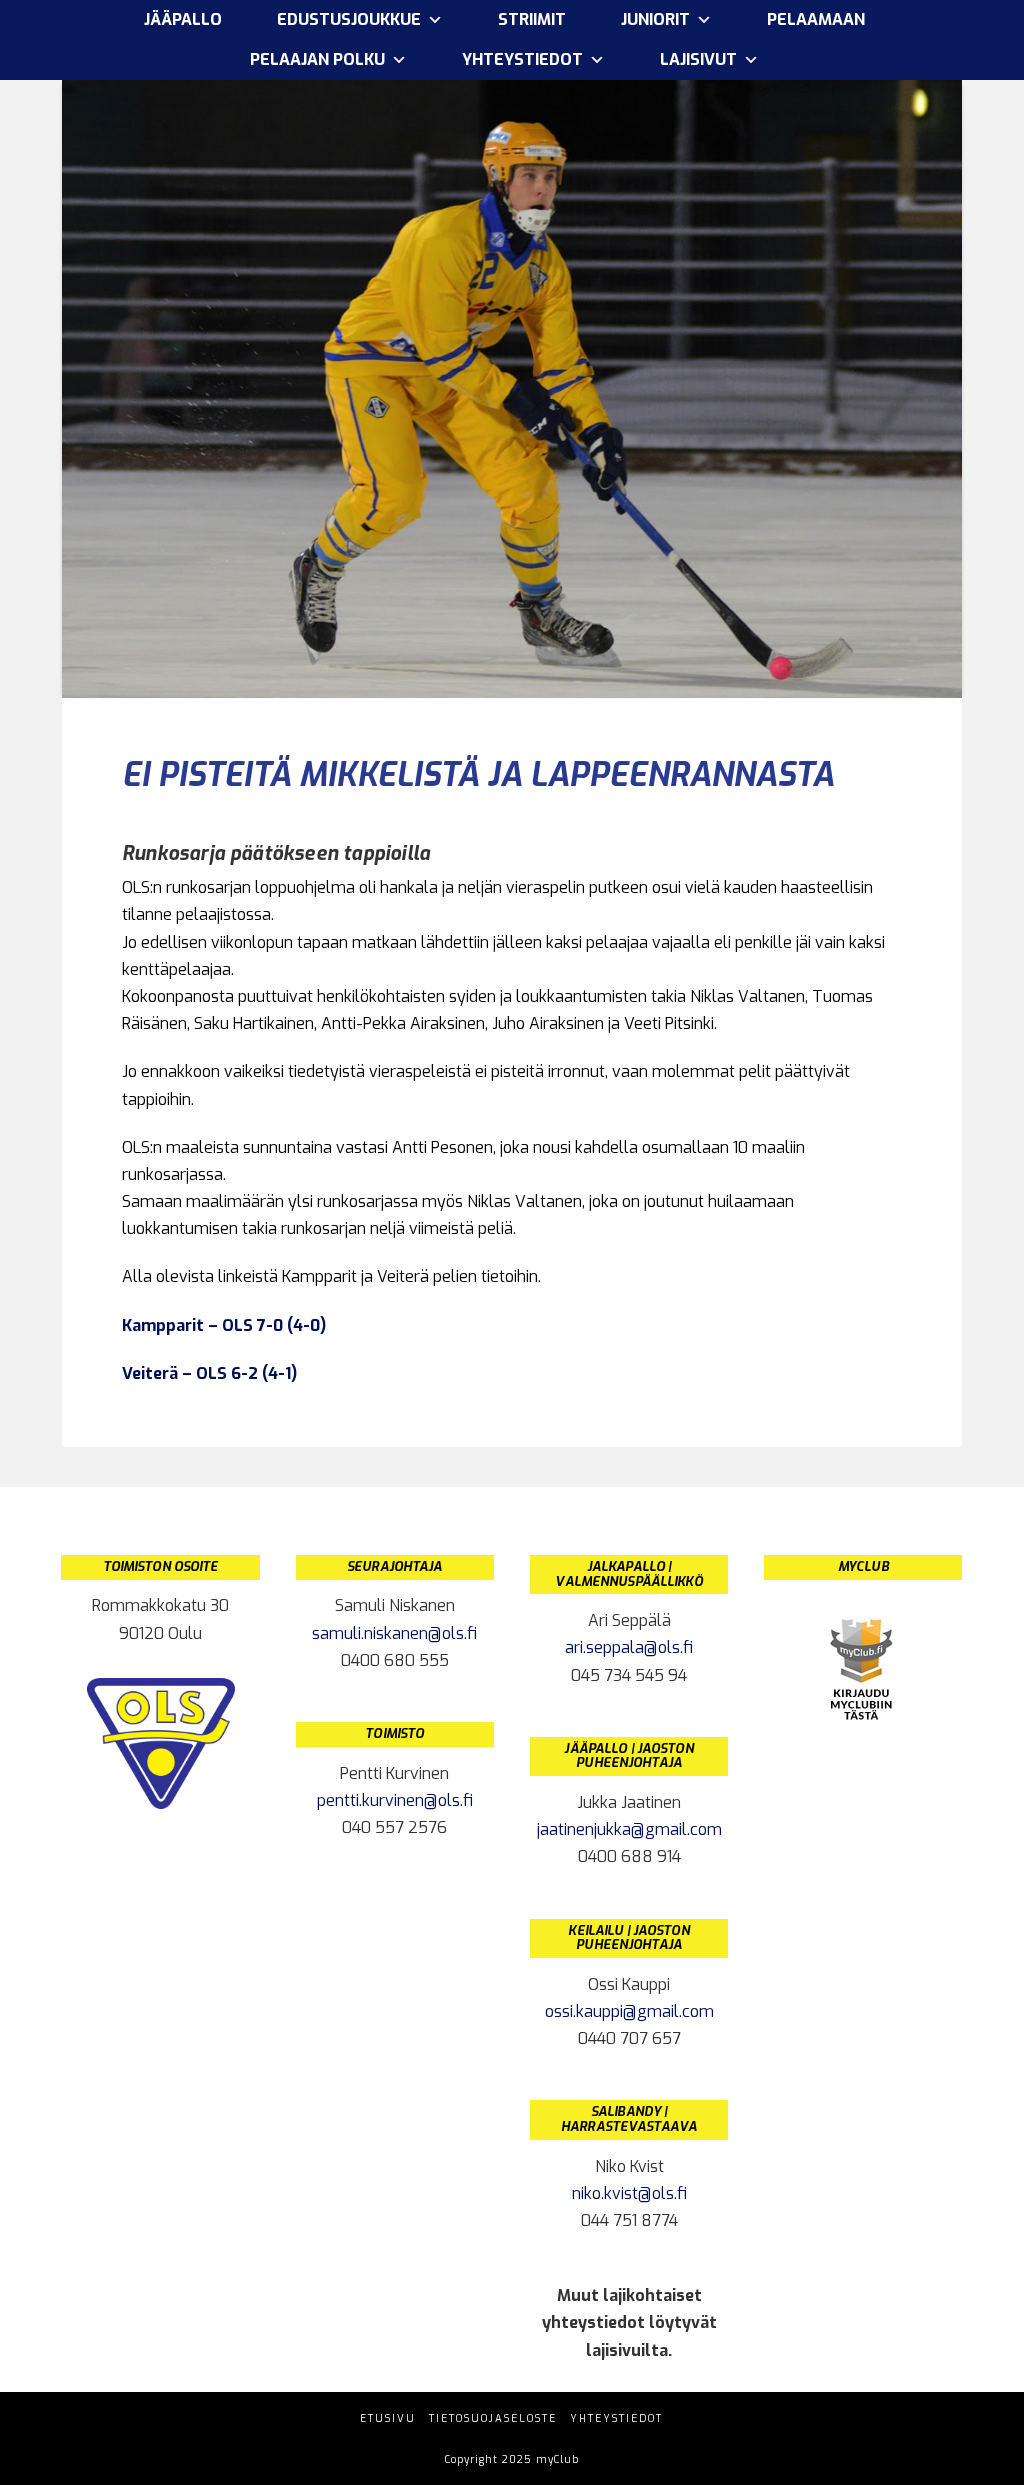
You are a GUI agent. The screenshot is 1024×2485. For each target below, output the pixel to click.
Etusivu (388, 2418)
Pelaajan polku (317, 59)
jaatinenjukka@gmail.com (629, 1829)
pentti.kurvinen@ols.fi (395, 1800)
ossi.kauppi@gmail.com (629, 2011)
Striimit (532, 19)
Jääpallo (183, 19)
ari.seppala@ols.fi (629, 1647)
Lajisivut (698, 59)
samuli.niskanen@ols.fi (394, 1633)
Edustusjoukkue (349, 19)
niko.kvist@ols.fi (629, 2193)
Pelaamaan (816, 19)
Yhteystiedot (616, 2418)
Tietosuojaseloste (493, 2418)
